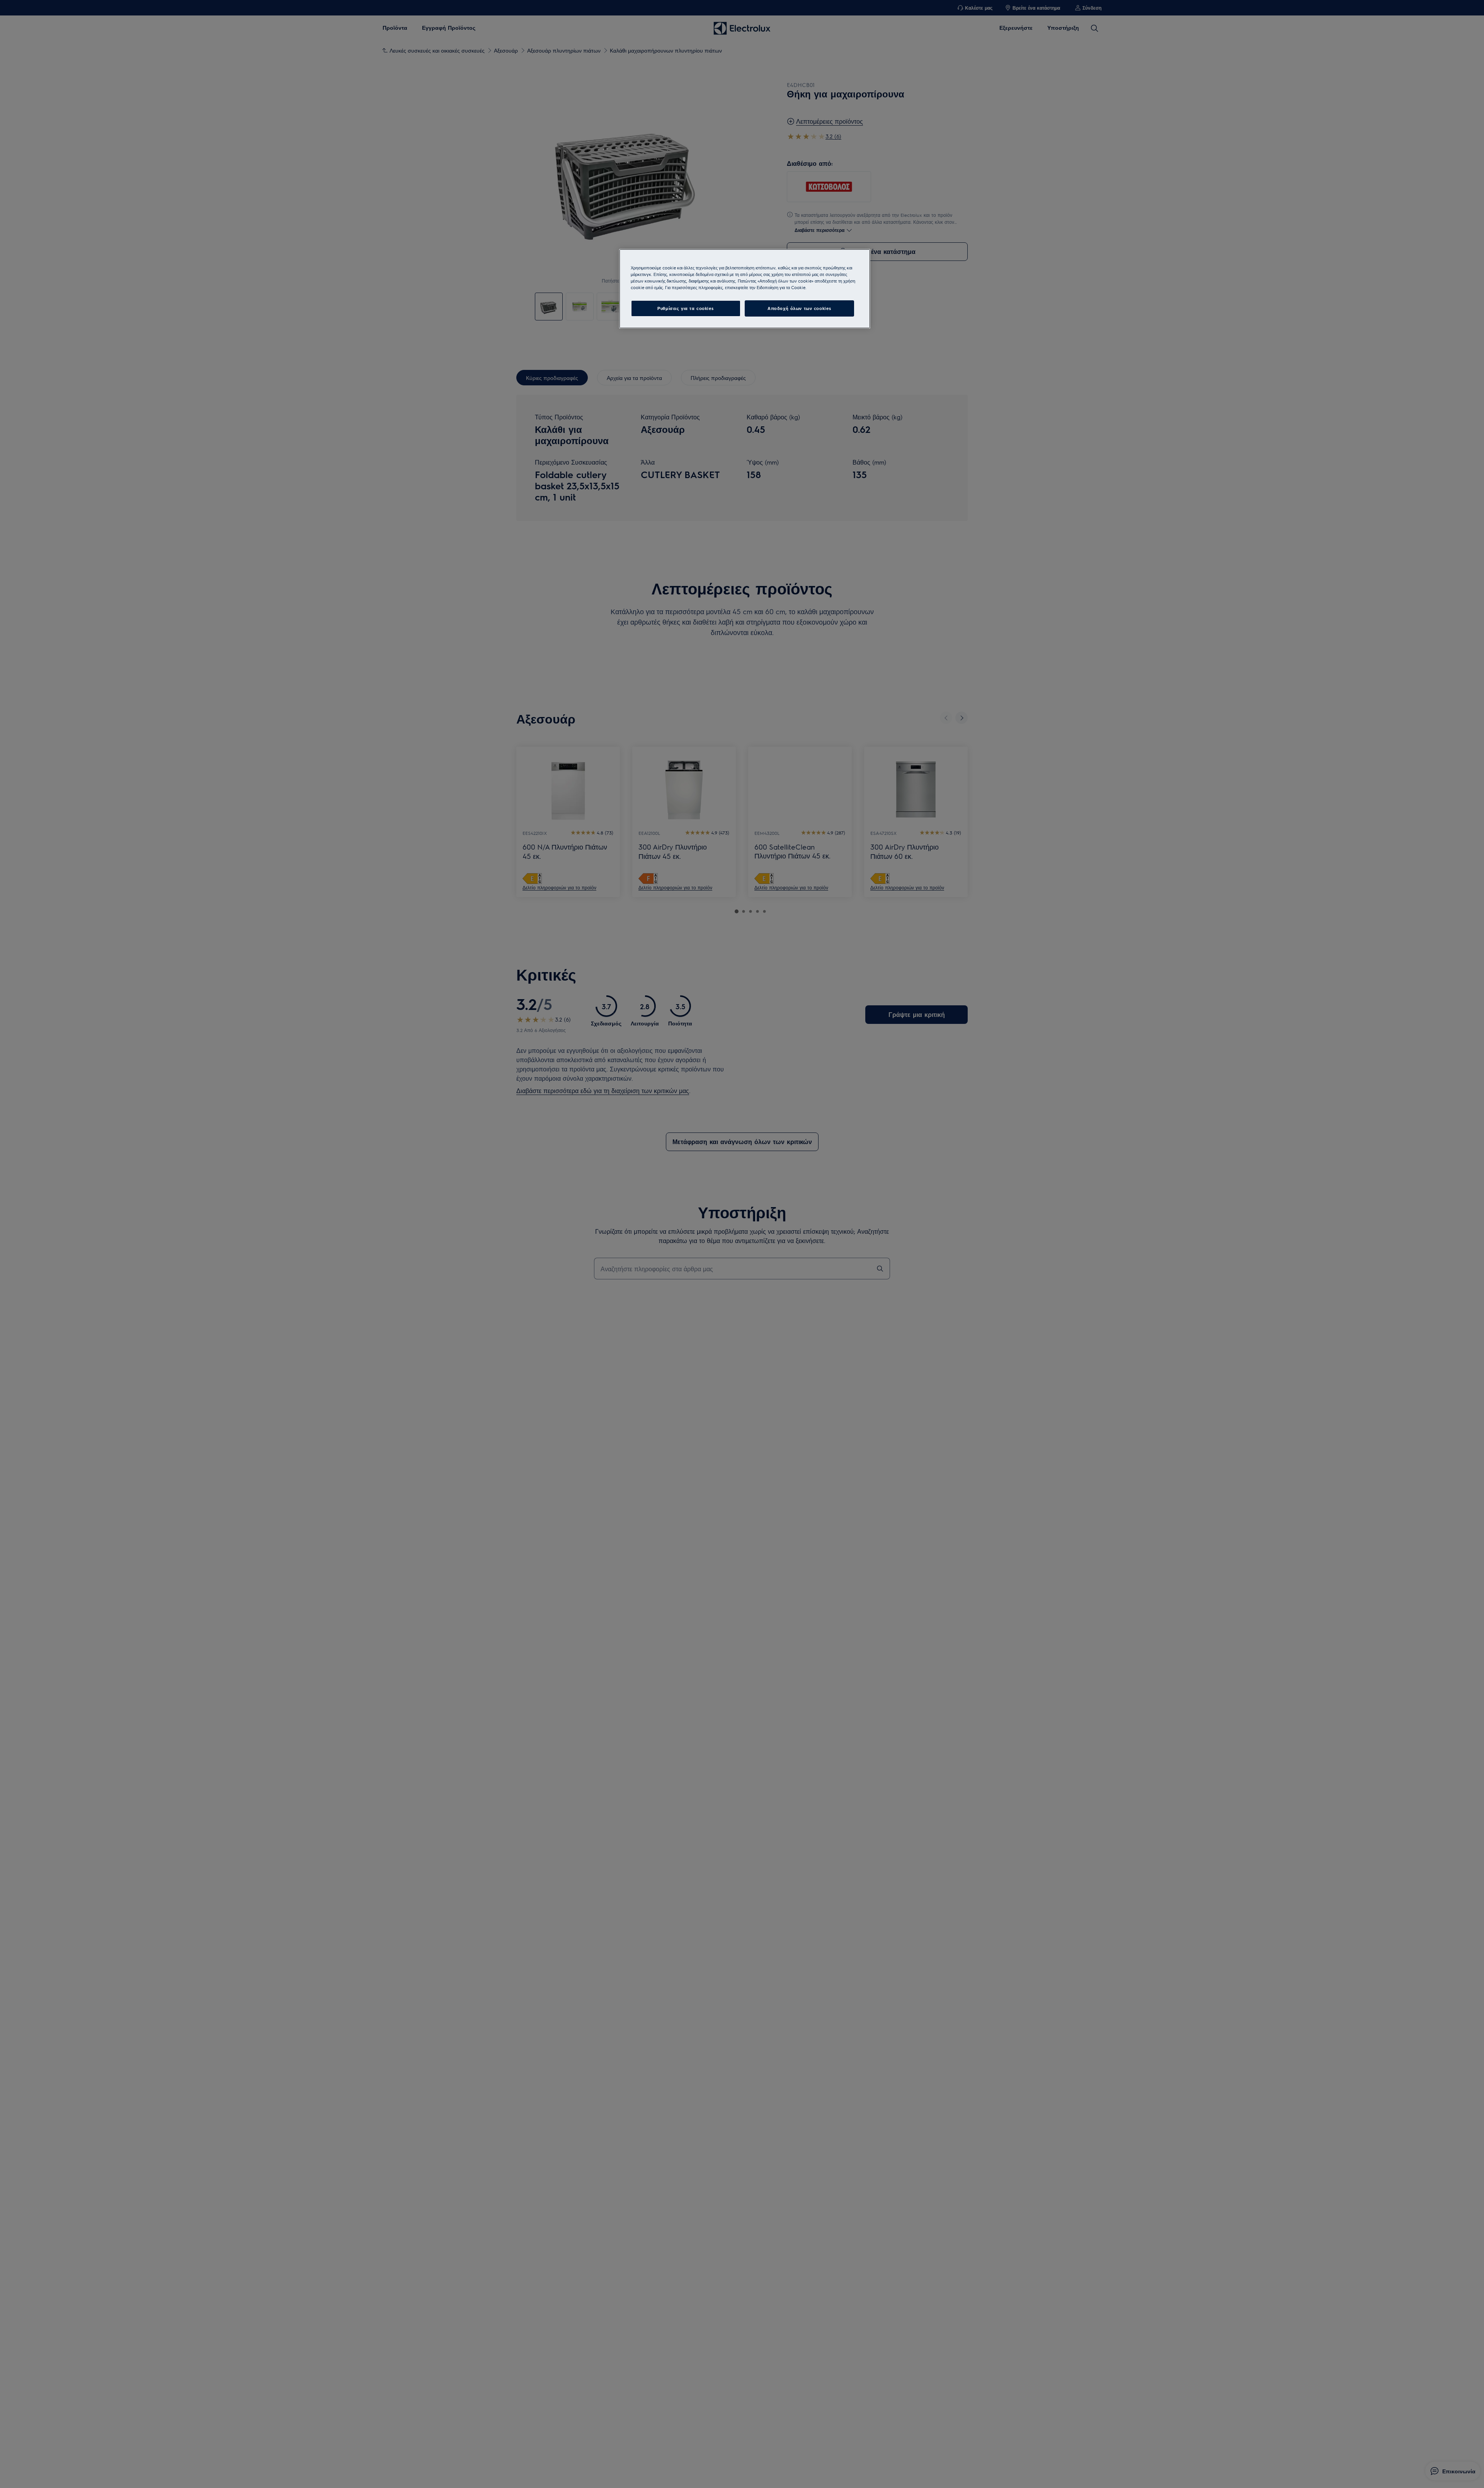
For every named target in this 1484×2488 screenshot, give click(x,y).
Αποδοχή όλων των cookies (799, 308)
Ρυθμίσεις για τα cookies (686, 308)
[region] (745, 289)
